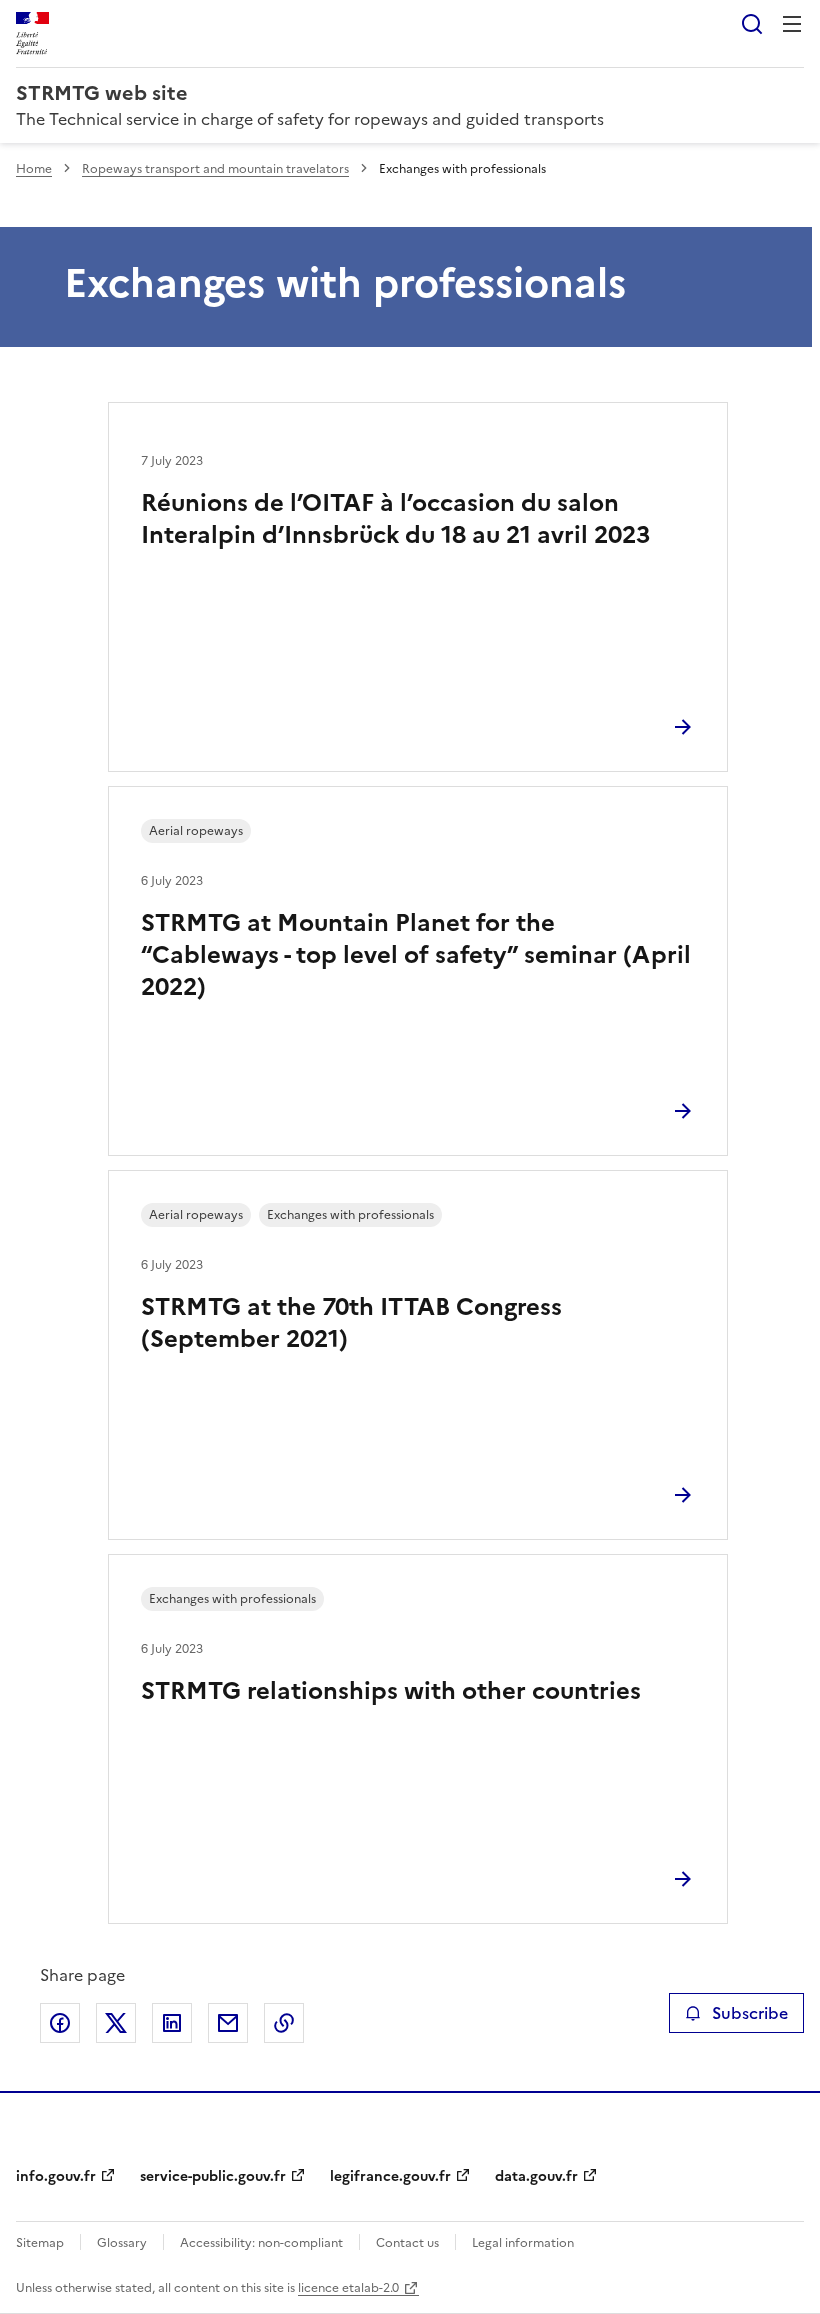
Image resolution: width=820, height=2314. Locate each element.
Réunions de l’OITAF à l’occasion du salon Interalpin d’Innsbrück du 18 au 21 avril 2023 (395, 519)
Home (34, 169)
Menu (792, 24)
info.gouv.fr (56, 2176)
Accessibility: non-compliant (261, 2243)
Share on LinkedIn (172, 2023)
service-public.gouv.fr (213, 2176)
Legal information (523, 2243)
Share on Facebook (60, 2023)
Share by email (228, 2023)
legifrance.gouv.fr (390, 2176)
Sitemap (40, 2243)
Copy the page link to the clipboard (284, 2023)
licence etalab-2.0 (348, 2288)
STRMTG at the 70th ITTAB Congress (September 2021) (351, 1323)
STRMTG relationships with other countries (391, 1691)
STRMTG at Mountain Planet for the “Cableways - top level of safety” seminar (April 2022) (416, 955)
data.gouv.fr (536, 2176)
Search (752, 24)
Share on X (116, 2023)
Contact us (407, 2243)
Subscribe (750, 2013)
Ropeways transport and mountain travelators (215, 169)
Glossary (122, 2243)
